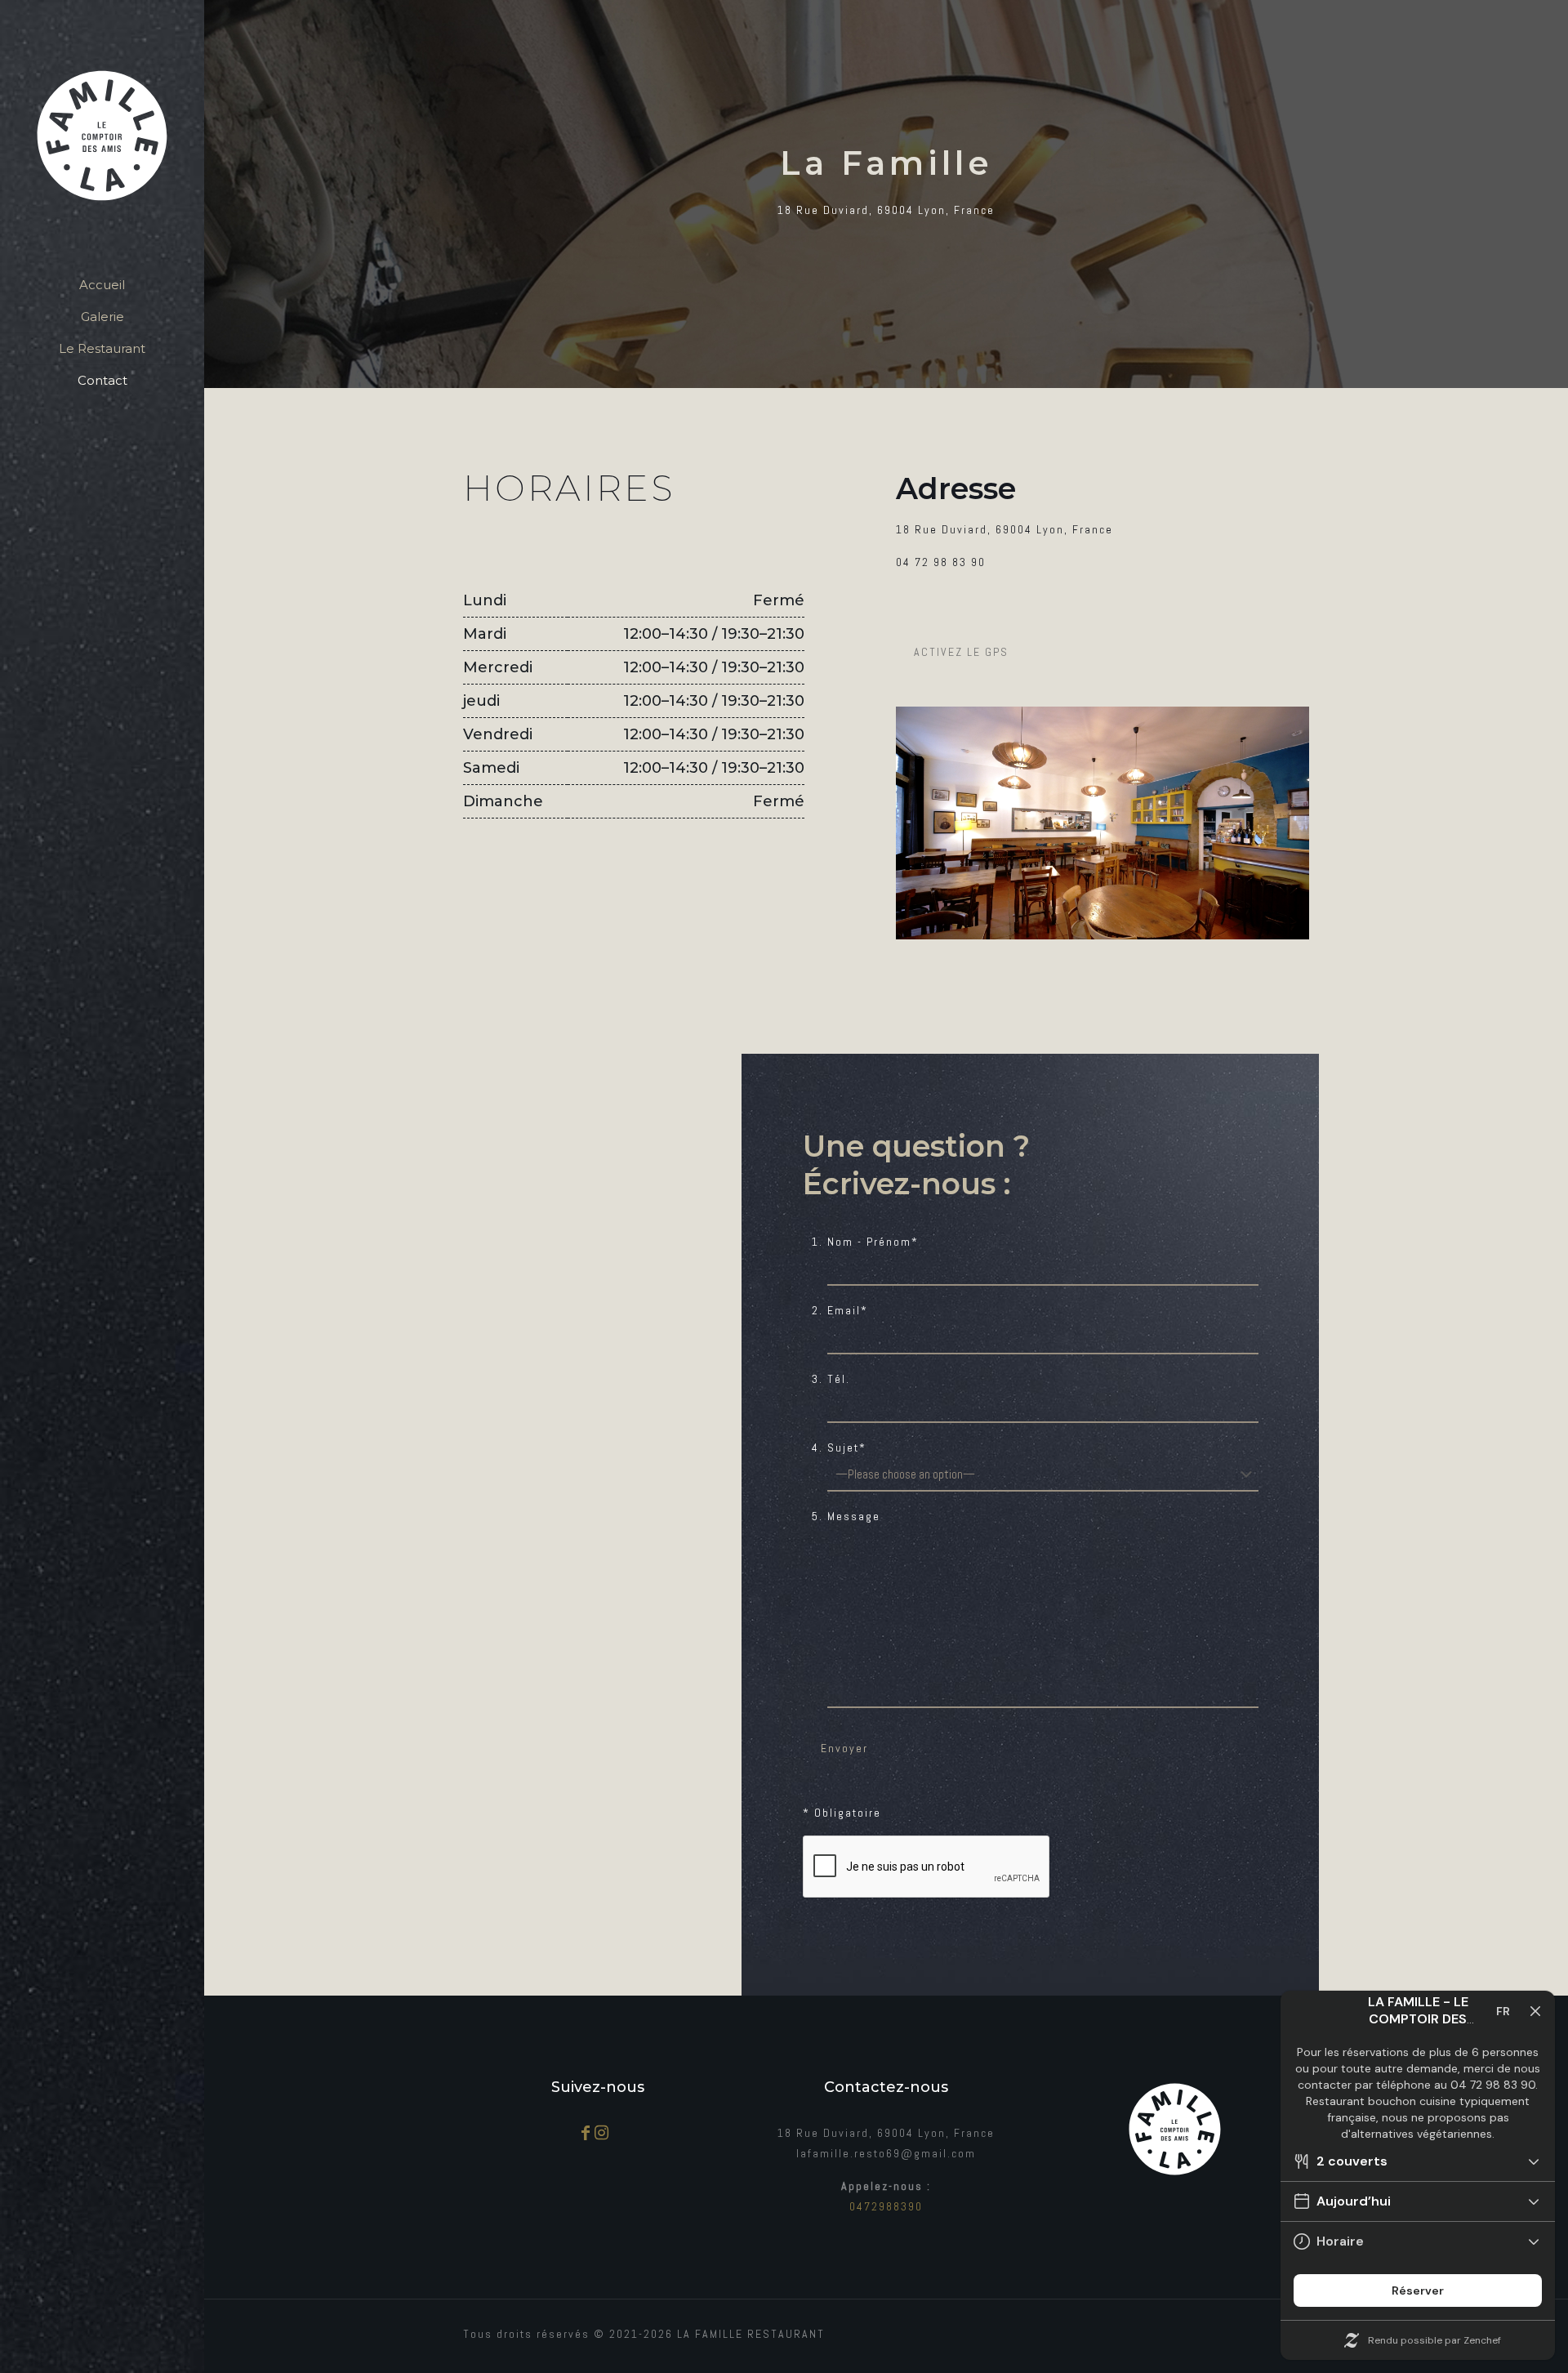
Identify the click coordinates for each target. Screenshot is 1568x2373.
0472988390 (886, 2206)
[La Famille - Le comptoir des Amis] (102, 135)
